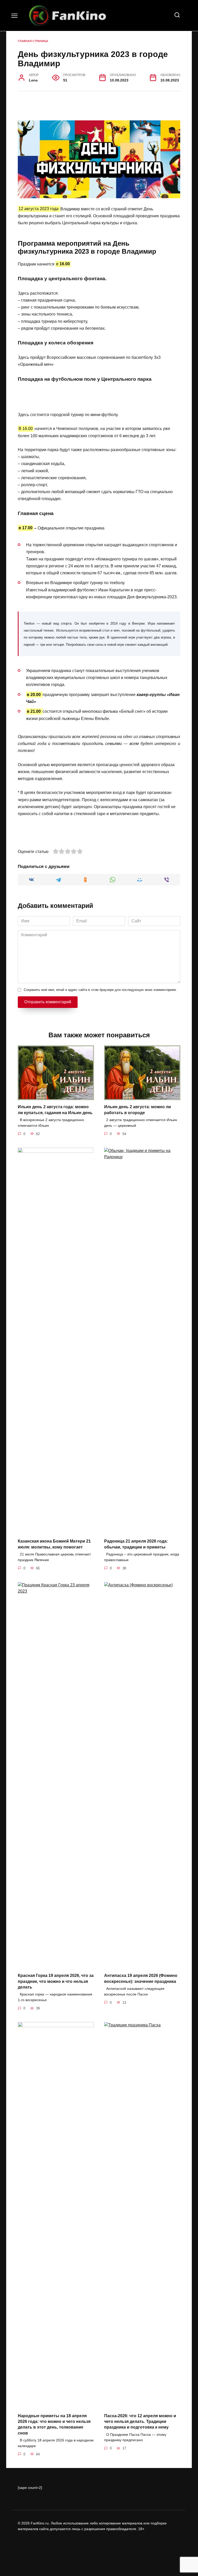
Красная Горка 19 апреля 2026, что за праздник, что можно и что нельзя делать (56, 1981)
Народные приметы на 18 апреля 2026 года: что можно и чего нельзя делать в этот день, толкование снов (54, 2424)
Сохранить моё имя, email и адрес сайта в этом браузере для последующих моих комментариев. (100, 990)
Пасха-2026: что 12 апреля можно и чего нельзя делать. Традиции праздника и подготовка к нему (140, 2421)
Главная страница (33, 41)
